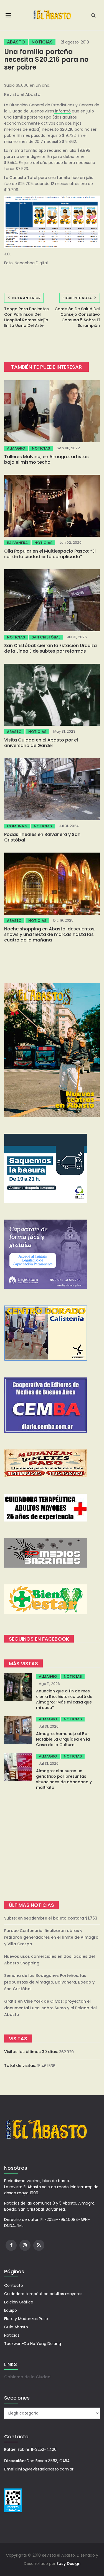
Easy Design (69, 2564)
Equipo (11, 2310)
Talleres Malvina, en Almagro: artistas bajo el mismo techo (46, 459)
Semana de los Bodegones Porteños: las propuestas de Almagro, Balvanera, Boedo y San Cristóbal (49, 1982)
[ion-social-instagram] (25, 2245)
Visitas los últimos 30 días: (32, 2052)
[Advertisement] (52, 1846)
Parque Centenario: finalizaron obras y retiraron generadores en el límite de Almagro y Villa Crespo (51, 1937)
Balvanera (17, 543)
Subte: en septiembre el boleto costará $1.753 (51, 1918)
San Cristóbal (46, 637)
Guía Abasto (16, 2327)
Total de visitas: (21, 2066)
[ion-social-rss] (39, 2245)
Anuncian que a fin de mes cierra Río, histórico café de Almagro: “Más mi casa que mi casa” (64, 1699)
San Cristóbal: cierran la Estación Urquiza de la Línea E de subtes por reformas (50, 648)
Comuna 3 (17, 826)
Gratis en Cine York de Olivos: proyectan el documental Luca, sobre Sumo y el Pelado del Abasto (50, 2008)
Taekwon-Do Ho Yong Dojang (33, 2344)
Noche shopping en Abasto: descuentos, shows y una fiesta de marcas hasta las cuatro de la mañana (50, 934)
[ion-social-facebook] (11, 2245)
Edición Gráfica (19, 2302)
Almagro (16, 448)
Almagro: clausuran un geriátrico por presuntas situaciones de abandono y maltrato (64, 1779)
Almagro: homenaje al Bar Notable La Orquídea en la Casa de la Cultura (63, 1739)
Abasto (16, 42)
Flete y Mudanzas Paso (26, 2319)
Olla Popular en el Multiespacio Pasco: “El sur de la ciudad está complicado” (50, 554)
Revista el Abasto (22, 94)
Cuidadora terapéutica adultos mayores (43, 2294)
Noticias (42, 42)
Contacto (14, 2285)
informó (62, 111)
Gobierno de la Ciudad (27, 2377)
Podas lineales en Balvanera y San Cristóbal (42, 837)
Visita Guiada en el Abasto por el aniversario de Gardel (41, 743)
